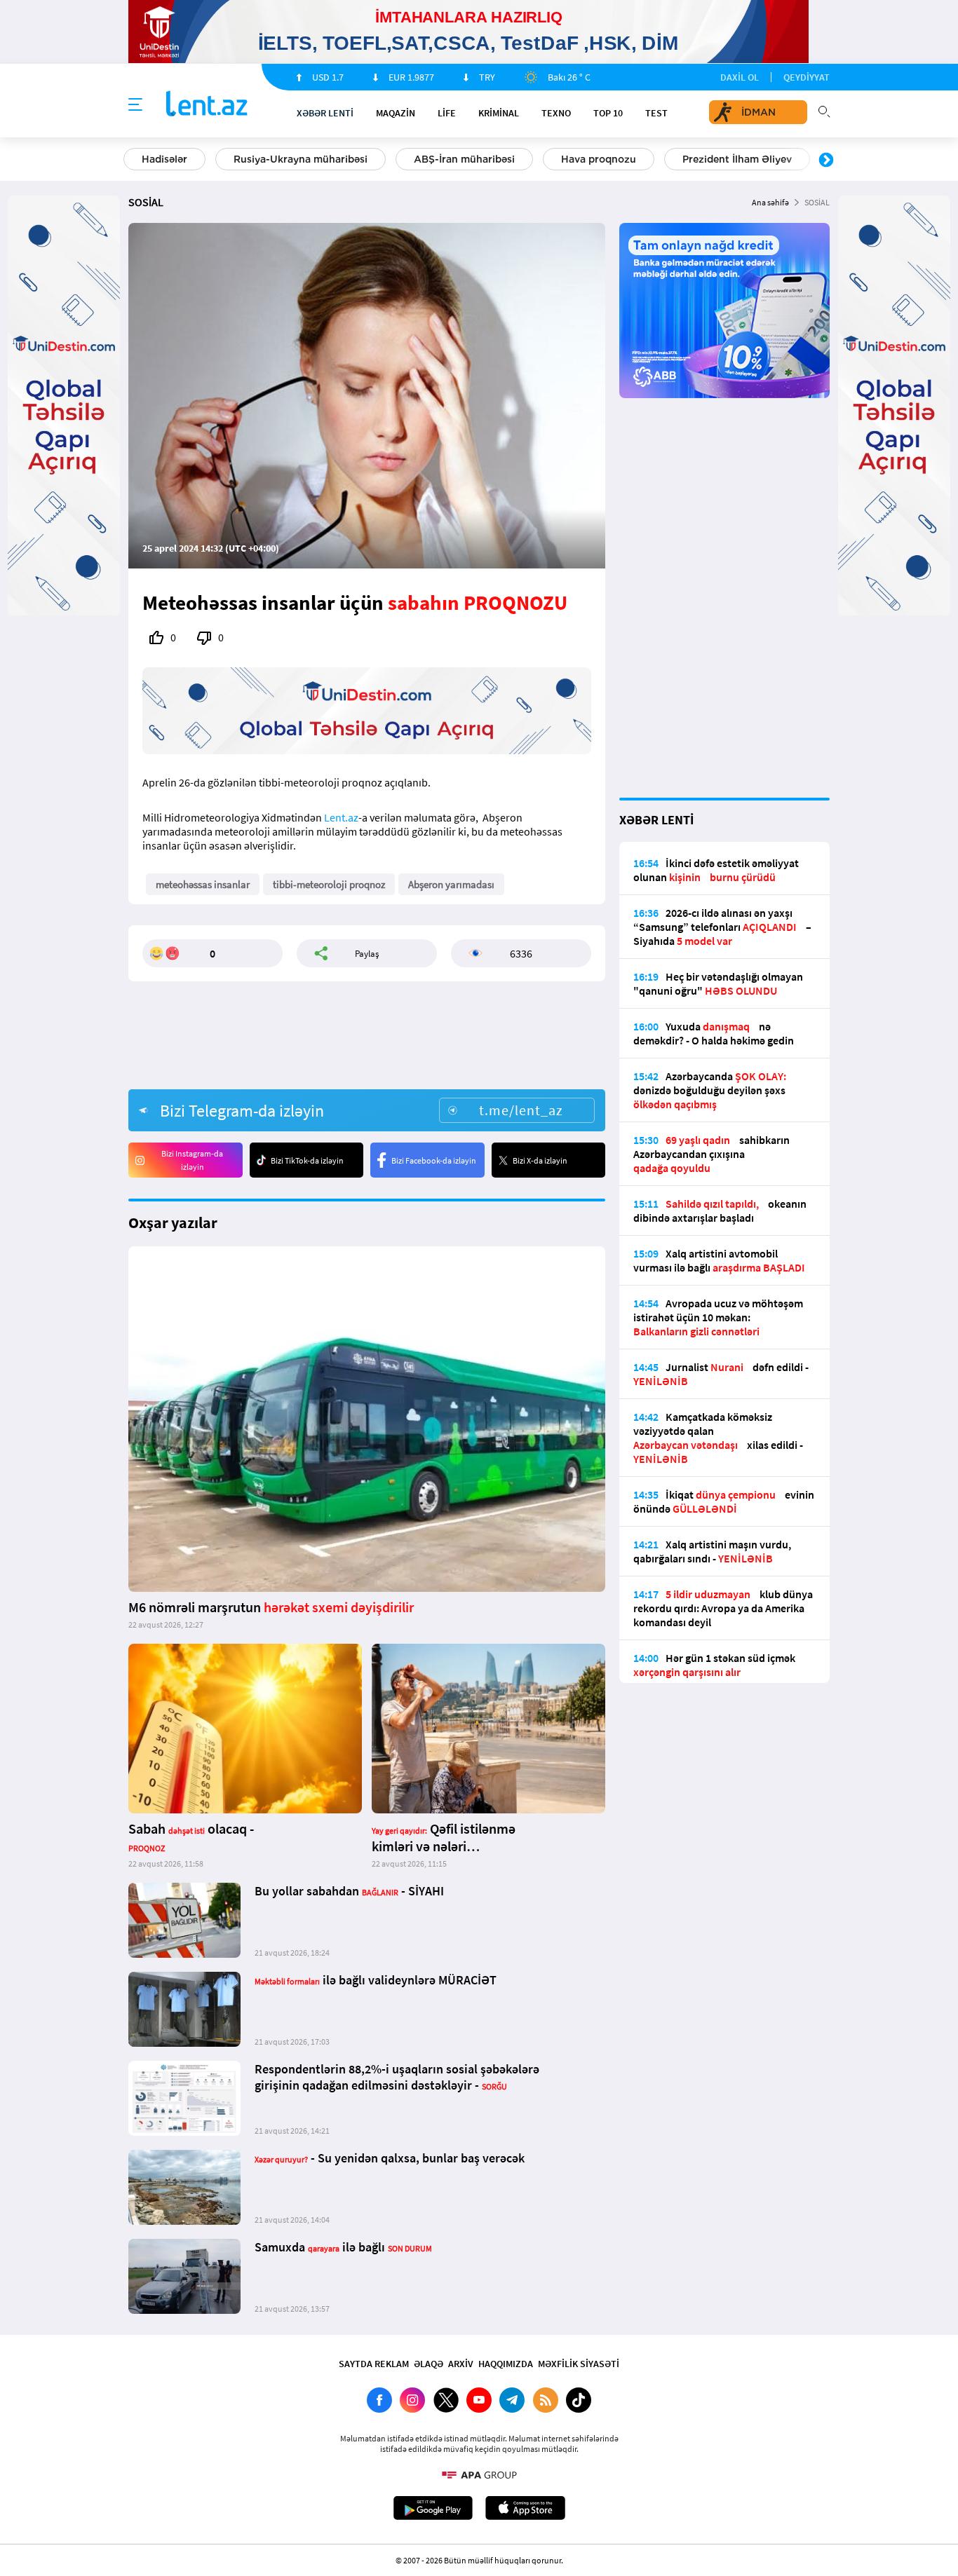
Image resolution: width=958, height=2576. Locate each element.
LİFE (447, 113)
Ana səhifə (770, 202)
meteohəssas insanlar (203, 884)
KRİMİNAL (499, 113)
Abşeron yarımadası (451, 884)
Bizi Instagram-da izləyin (192, 1160)
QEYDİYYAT (807, 77)
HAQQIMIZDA (506, 2364)
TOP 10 (608, 113)
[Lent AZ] (207, 105)
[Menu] (135, 105)
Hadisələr (164, 159)
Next (826, 161)
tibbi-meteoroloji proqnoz (329, 884)
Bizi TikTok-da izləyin (307, 1160)
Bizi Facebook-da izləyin (434, 1160)
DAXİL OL (740, 77)
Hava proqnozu (599, 159)
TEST (656, 113)
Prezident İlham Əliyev (737, 159)
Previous (132, 161)
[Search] (824, 110)
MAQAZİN (396, 113)
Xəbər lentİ (325, 113)
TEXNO (556, 113)
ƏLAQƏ (429, 2364)
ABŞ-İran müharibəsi (464, 159)
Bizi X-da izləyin (540, 1160)
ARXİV (461, 2364)
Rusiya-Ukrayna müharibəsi (301, 159)
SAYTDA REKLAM (374, 2364)
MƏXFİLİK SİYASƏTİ (579, 2364)
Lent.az (341, 817)
